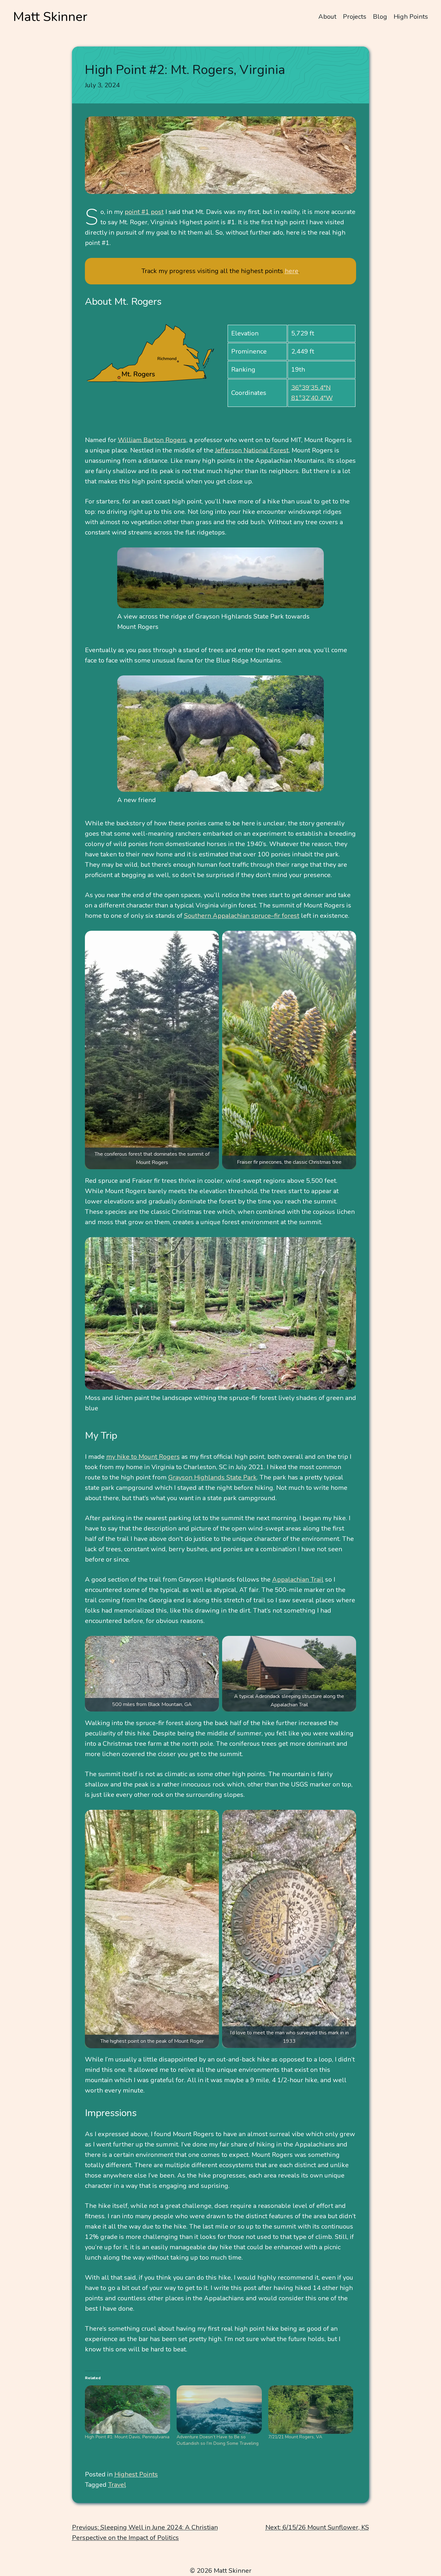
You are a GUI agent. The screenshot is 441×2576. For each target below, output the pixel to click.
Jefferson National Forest (252, 450)
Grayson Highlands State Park (212, 1477)
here (292, 271)
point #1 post (144, 212)
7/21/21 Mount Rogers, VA (295, 2437)
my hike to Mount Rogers (143, 1457)
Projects (355, 17)
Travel (117, 2485)
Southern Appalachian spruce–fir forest (242, 916)
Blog (380, 17)
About (327, 17)
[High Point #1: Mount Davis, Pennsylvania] (128, 2410)
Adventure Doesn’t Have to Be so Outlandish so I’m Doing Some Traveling (218, 2440)
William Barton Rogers (152, 440)
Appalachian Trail (298, 1580)
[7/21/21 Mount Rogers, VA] (311, 2410)
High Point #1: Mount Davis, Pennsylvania (127, 2437)
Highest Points (136, 2474)
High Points (411, 17)
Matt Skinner (50, 17)
